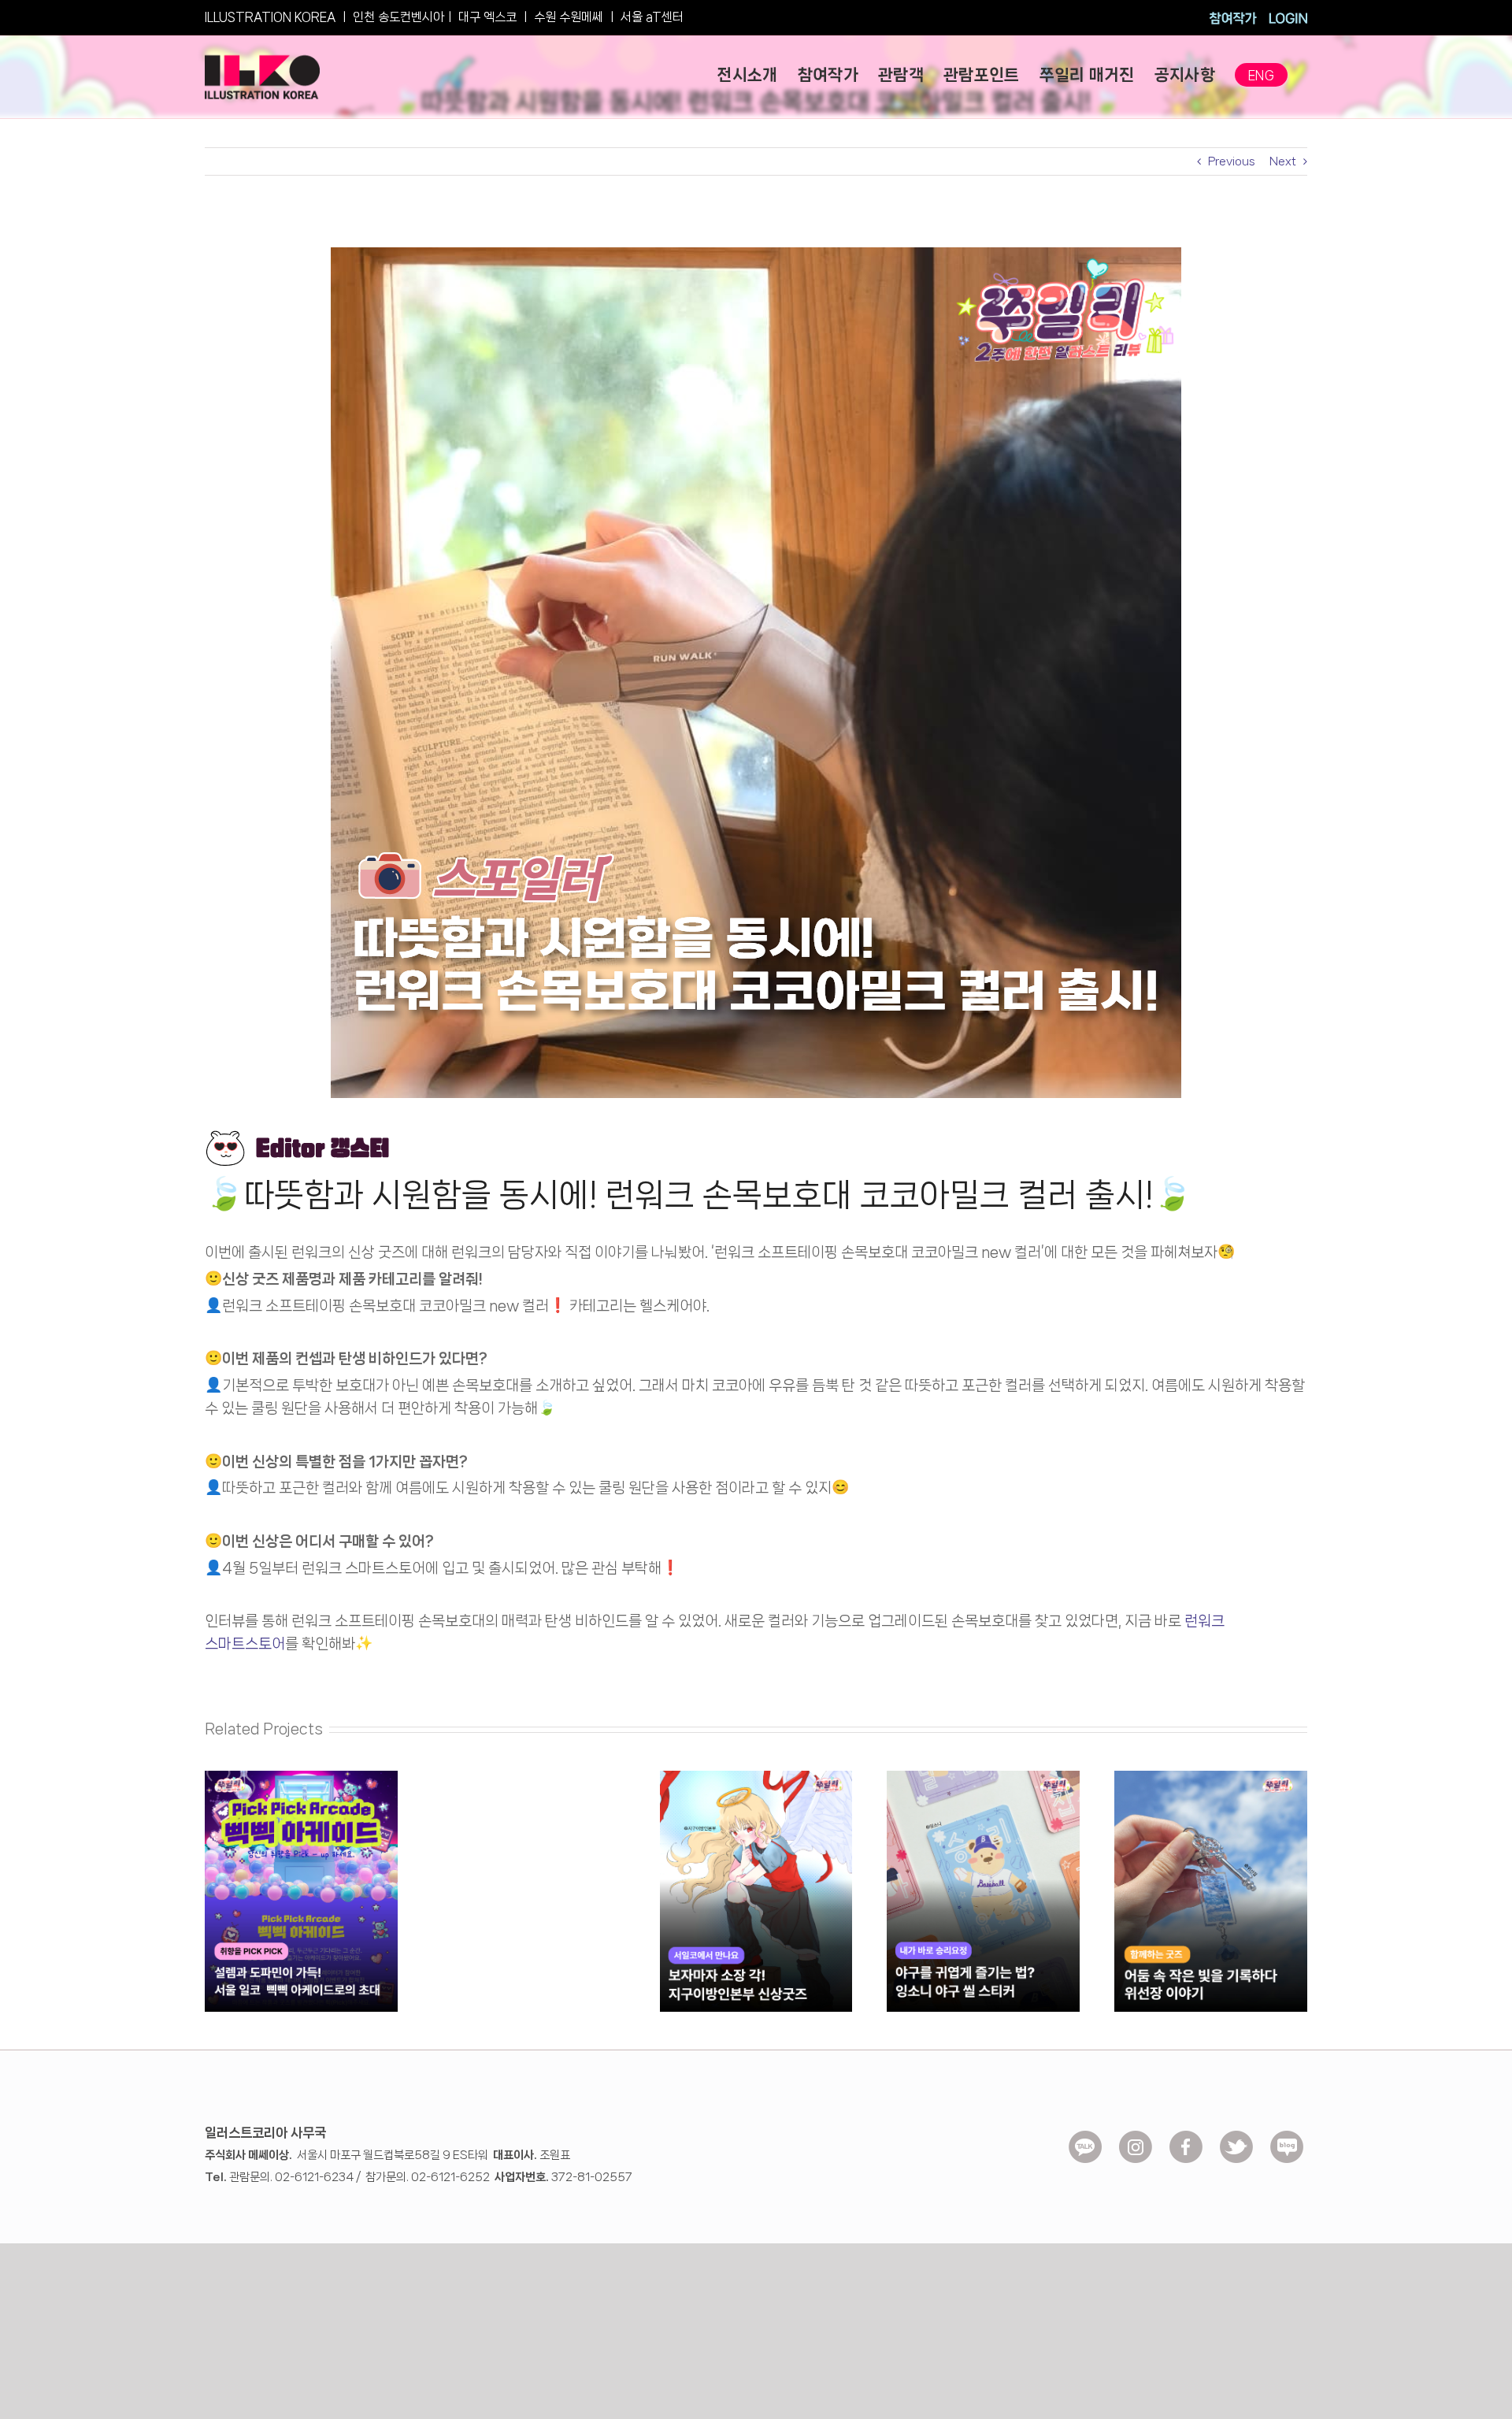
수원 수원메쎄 (569, 17)
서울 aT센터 (652, 17)
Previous (1232, 161)
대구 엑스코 (487, 17)
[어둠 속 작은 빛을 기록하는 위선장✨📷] (1211, 1777)
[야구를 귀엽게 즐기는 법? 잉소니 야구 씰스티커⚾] (983, 1777)
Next (1283, 161)
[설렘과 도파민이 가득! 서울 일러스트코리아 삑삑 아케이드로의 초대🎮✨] (301, 1777)
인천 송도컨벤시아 (398, 17)
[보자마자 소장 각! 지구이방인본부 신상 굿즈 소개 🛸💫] (756, 1777)
